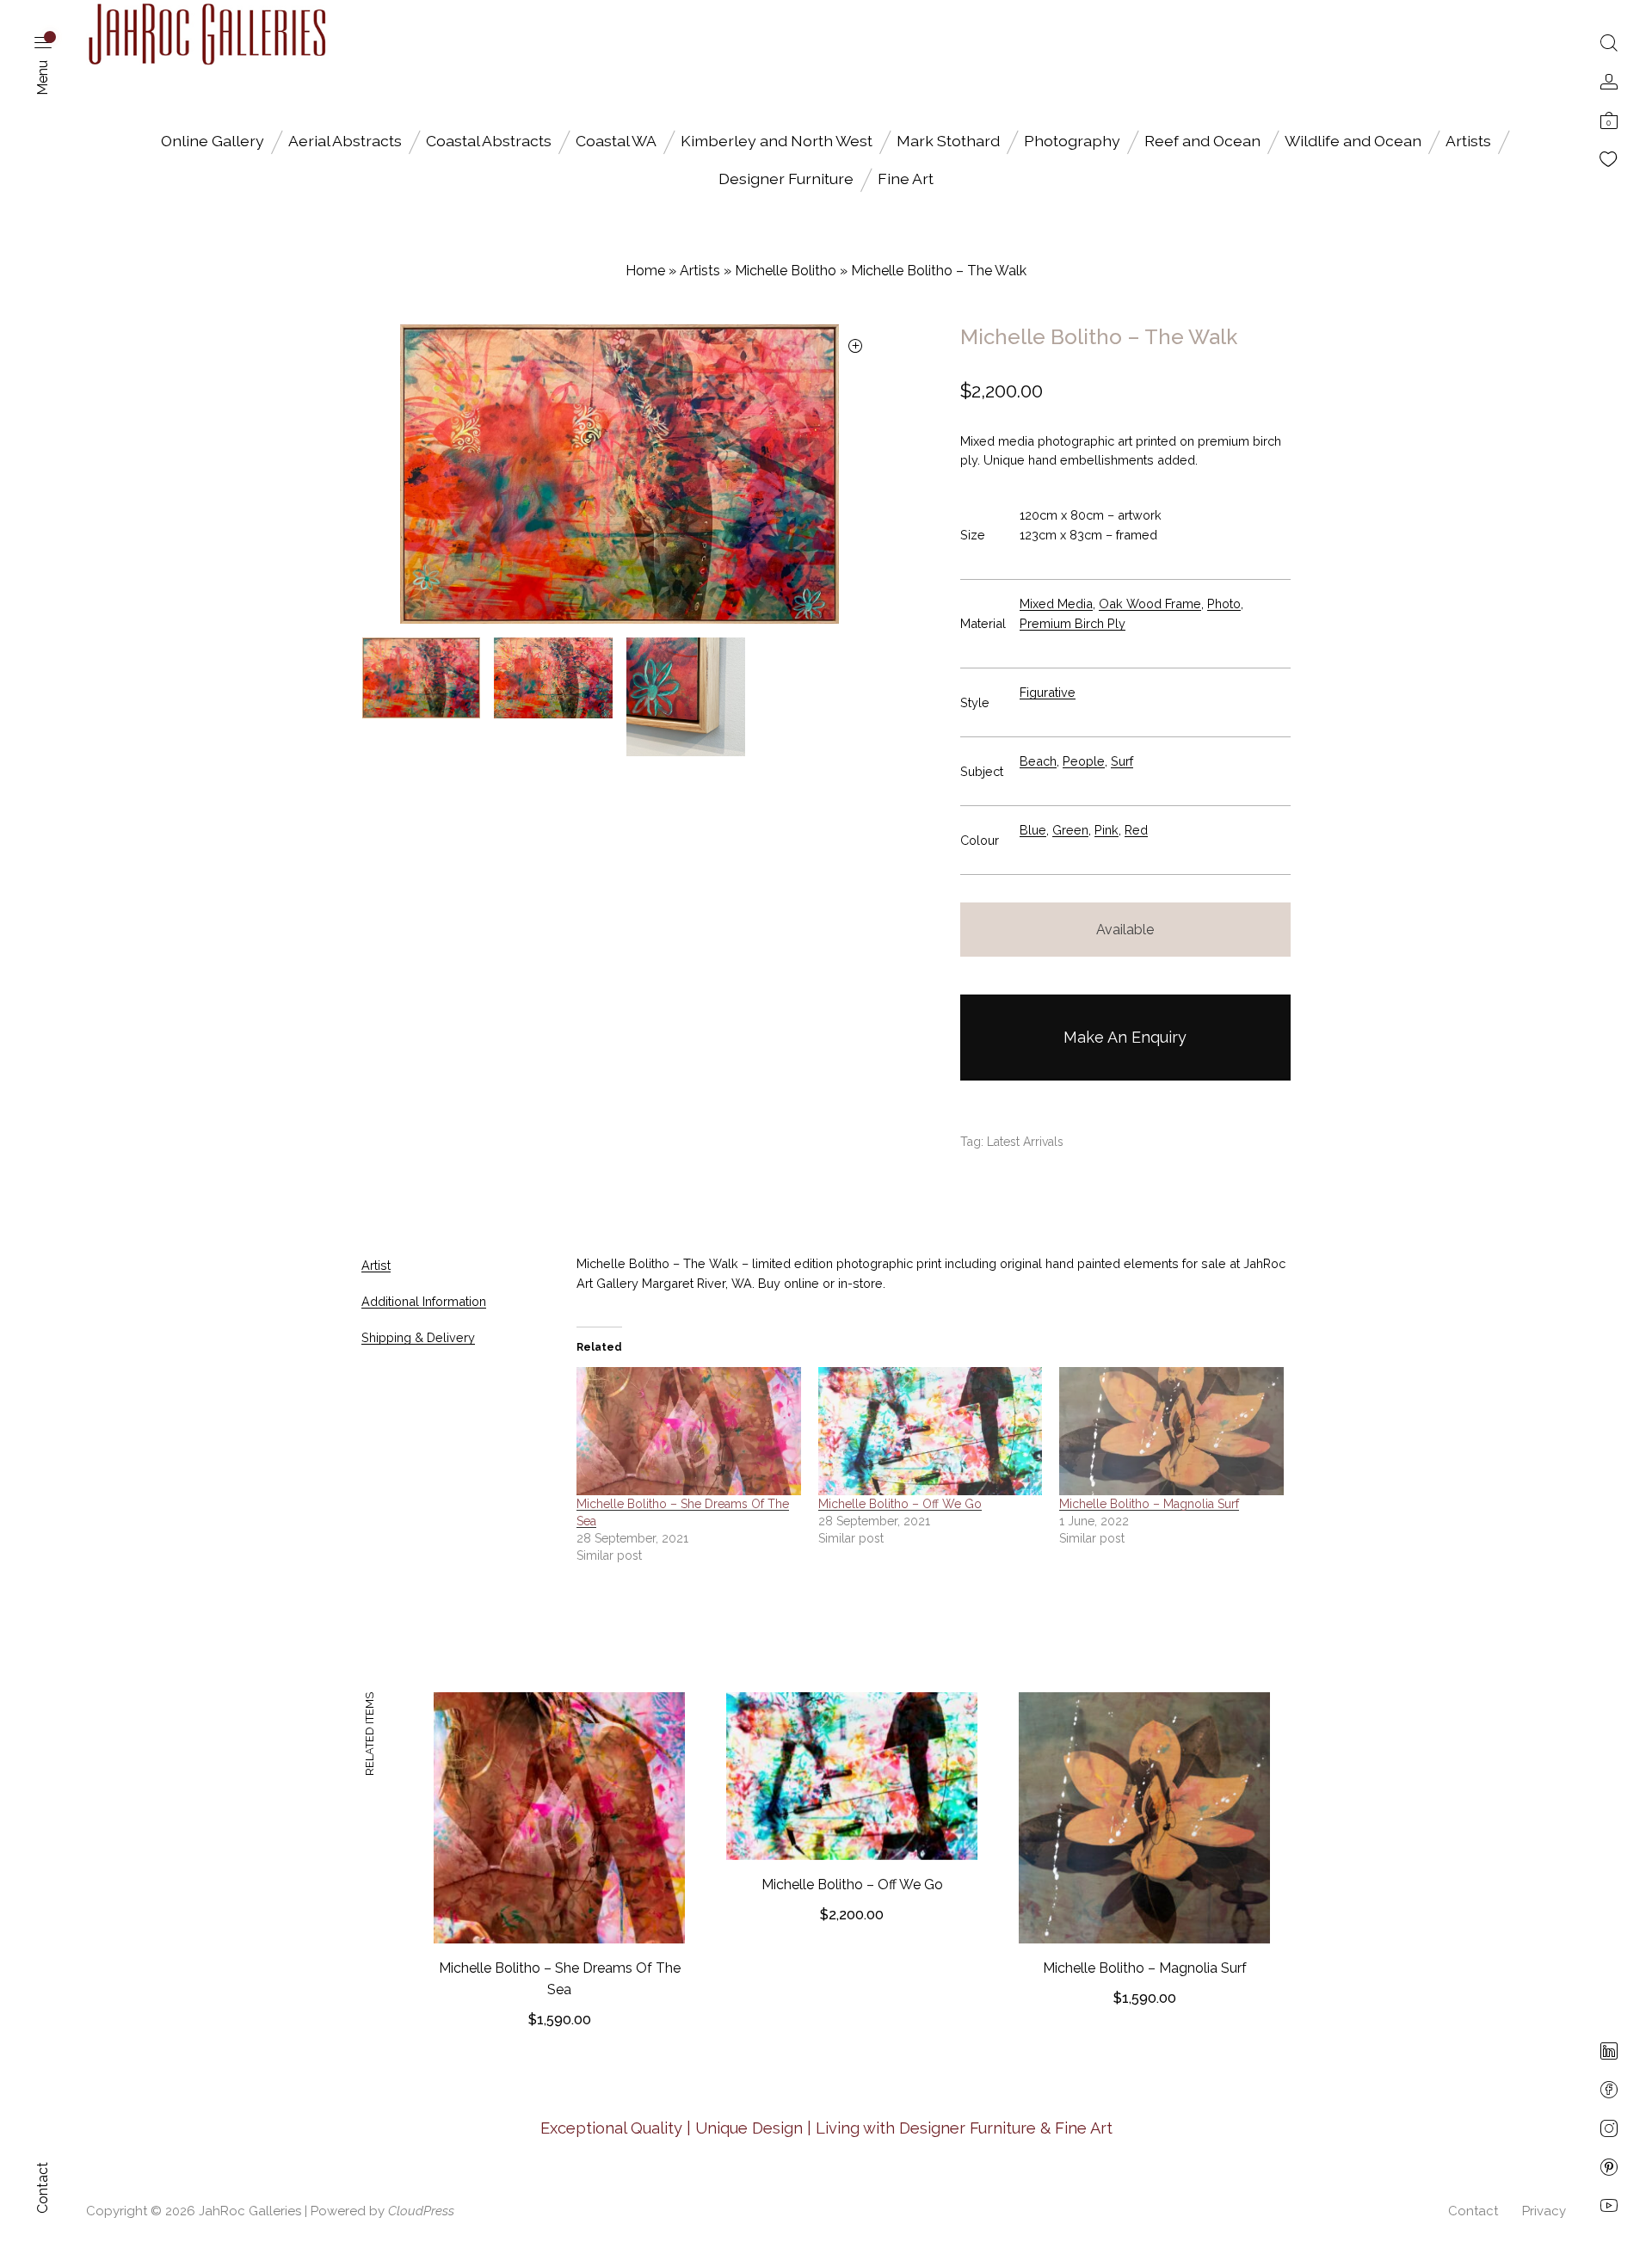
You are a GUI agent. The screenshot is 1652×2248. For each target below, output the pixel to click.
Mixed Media (1056, 604)
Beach (1038, 761)
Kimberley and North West (777, 141)
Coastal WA (616, 141)
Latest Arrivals (1025, 1142)
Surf (1122, 761)
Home (645, 271)
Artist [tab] (376, 1265)
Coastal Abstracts (489, 141)
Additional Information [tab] (424, 1301)
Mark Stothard (948, 141)
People (1084, 761)
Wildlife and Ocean (1353, 141)
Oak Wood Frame (1150, 604)
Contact (1473, 2211)
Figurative (1048, 692)
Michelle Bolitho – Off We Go (900, 1504)
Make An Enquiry (1125, 1037)
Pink (1106, 830)
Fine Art (906, 179)
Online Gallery (213, 141)
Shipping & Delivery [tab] (418, 1337)
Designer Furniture (786, 179)
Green (1070, 830)
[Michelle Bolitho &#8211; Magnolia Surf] (1171, 1431)
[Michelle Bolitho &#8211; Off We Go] (931, 1431)
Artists (1468, 141)
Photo (1224, 604)
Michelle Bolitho (786, 271)
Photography (1072, 141)
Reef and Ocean (1202, 141)
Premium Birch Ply (1073, 623)
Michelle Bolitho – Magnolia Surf (1149, 1504)
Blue (1033, 830)
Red (1136, 830)
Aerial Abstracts (345, 141)
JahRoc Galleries (250, 2211)
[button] (856, 347)
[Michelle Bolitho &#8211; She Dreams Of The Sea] (689, 1431)
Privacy (1544, 2211)
